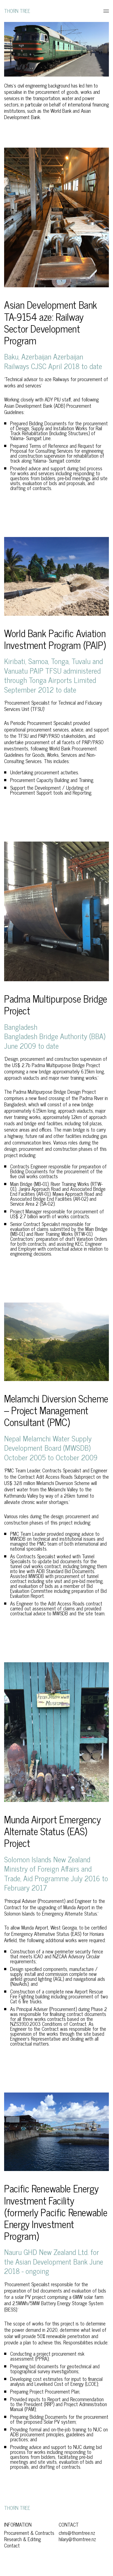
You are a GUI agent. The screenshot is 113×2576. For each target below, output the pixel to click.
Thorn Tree (17, 11)
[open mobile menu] (104, 11)
